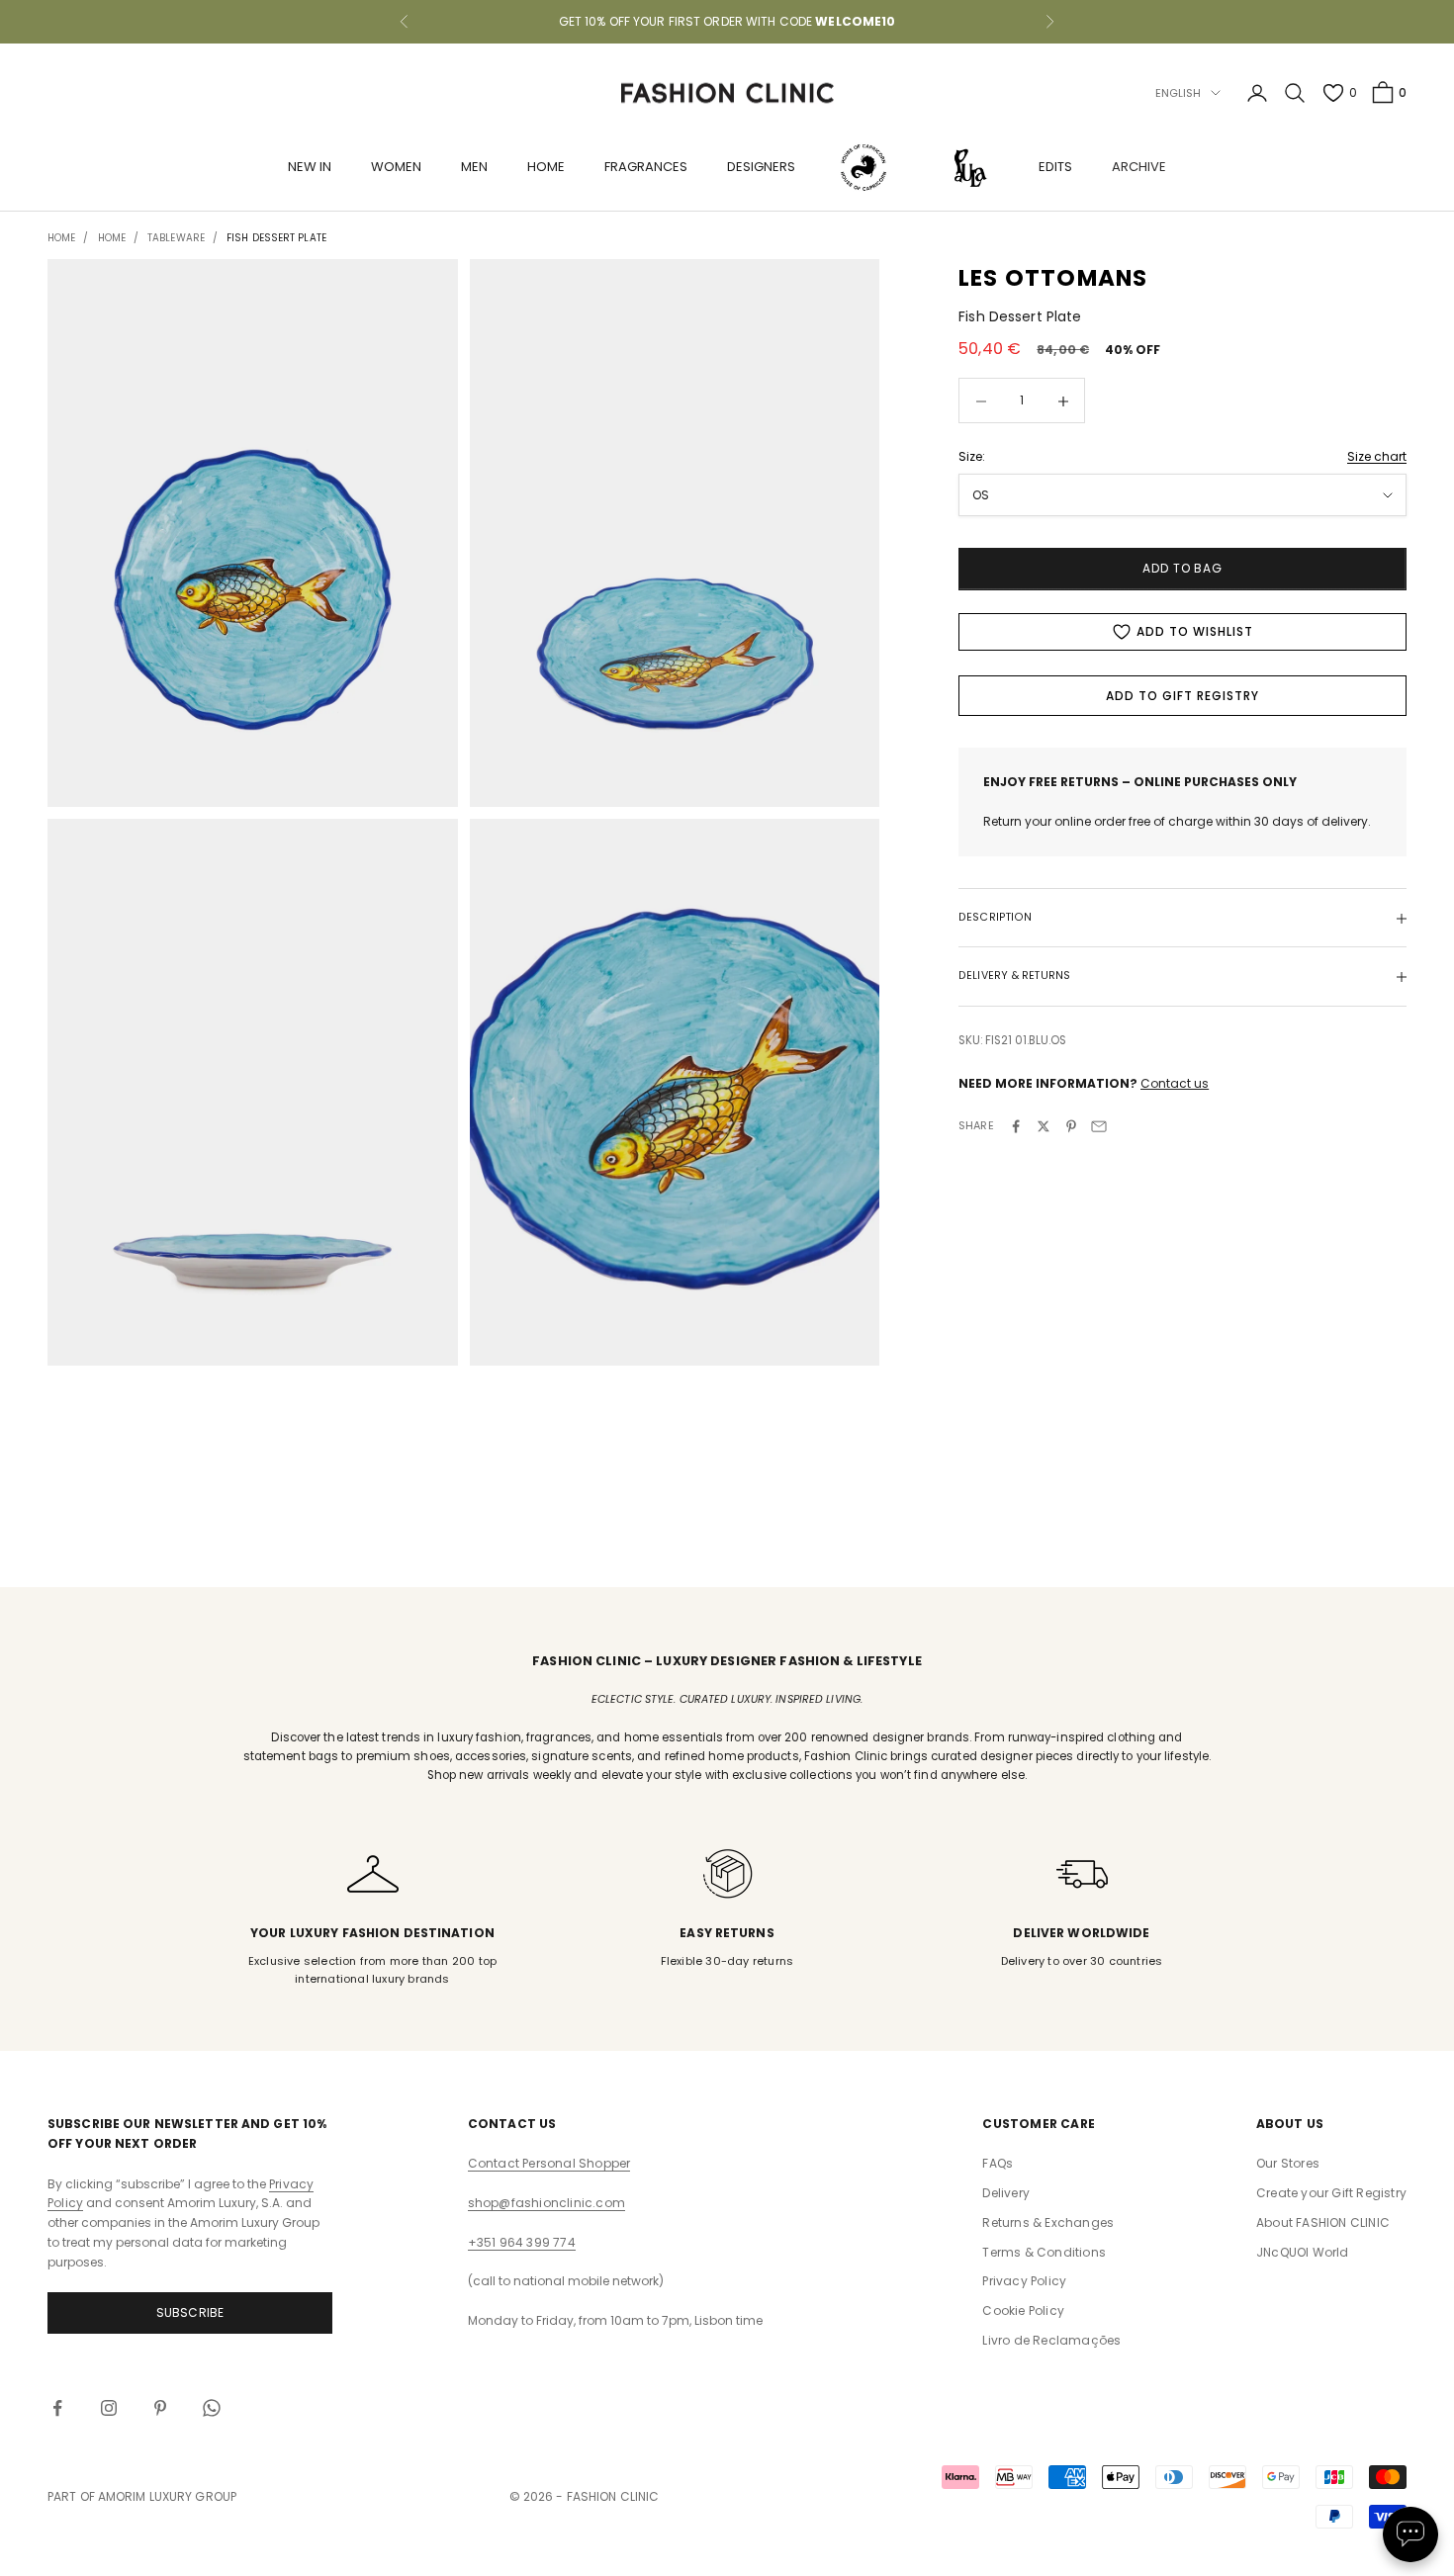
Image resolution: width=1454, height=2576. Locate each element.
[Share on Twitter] (1044, 1126)
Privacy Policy (1024, 2281)
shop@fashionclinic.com (546, 2203)
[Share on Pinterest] (1071, 1126)
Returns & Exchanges (1048, 2222)
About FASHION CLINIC (1323, 2222)
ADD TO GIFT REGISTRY (1182, 696)
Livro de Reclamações (1051, 2340)
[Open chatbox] (1410, 2534)
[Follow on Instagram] (109, 2408)
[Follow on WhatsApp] (212, 2408)
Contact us (1175, 1083)
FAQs (998, 2163)
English (1179, 93)
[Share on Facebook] (1016, 1126)
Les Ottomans (1053, 278)
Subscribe (190, 2312)
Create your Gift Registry (1331, 2193)
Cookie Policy (1023, 2310)
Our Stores (1288, 2163)
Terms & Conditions (1044, 2252)
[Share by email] (1099, 1126)
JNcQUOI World (1303, 2252)
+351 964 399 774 (522, 2242)
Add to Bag (1183, 569)
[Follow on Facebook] (57, 2408)
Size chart (1377, 456)
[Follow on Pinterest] (160, 2408)
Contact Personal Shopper (549, 2163)
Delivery (1006, 2193)
